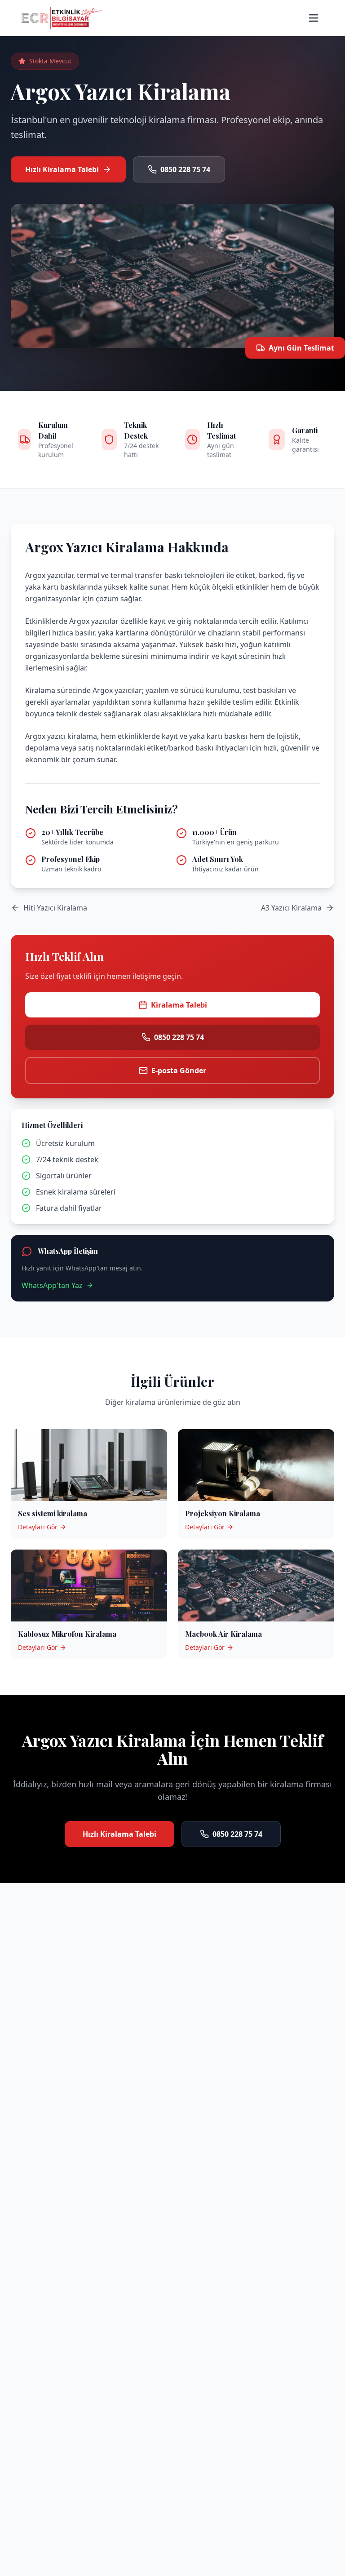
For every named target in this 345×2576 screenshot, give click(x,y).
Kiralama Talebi (179, 1005)
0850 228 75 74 (185, 169)
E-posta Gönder (179, 1070)
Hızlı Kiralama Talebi (62, 169)
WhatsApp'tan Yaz (52, 1285)
